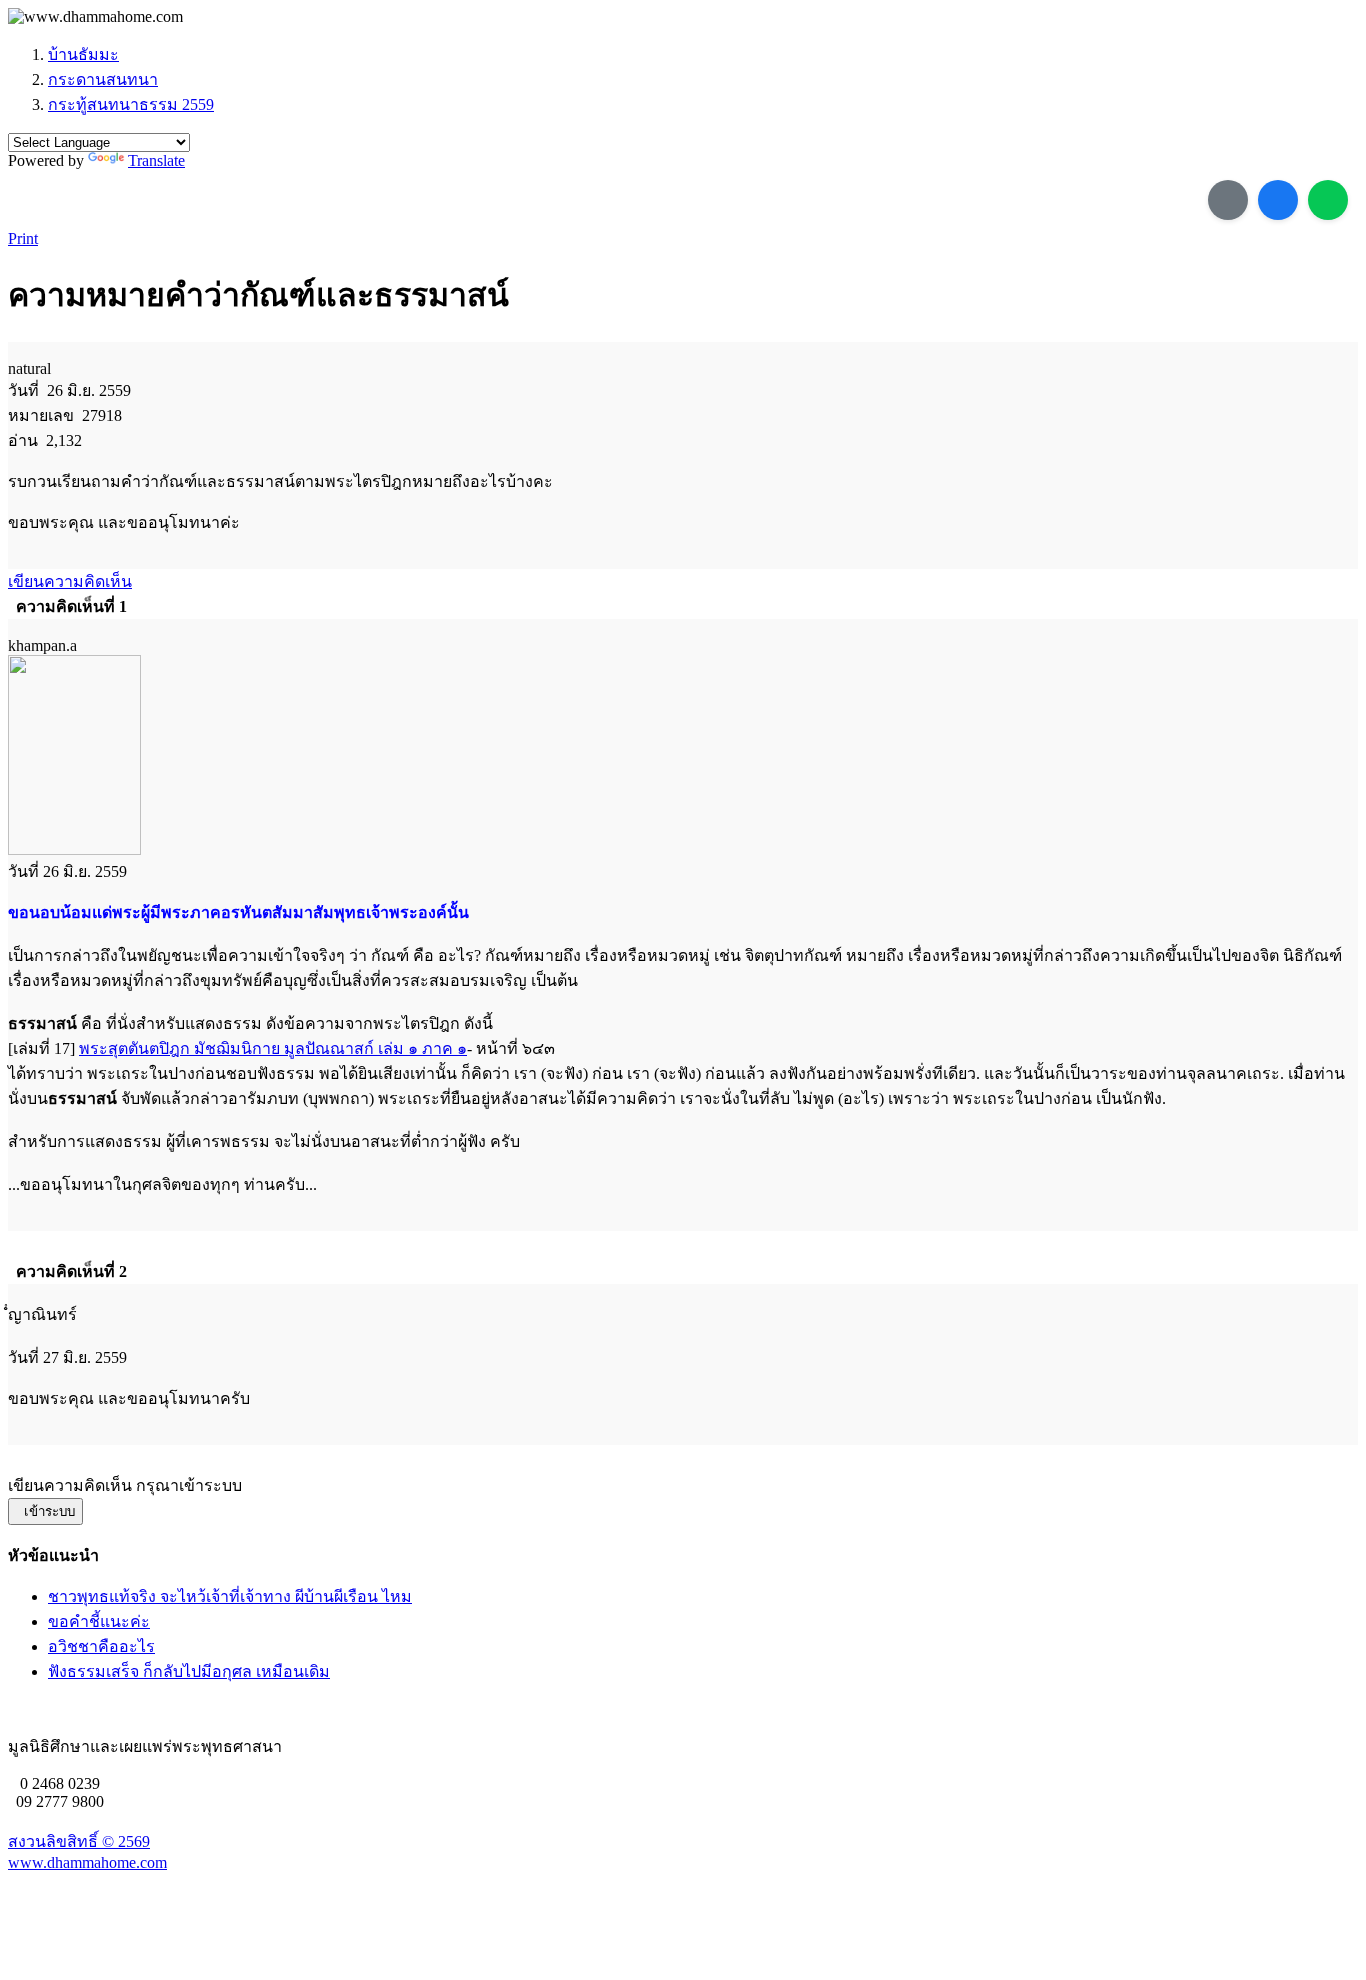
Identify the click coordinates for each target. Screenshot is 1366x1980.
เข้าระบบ (45, 1511)
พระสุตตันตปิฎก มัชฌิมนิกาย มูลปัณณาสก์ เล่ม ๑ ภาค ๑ (273, 1048)
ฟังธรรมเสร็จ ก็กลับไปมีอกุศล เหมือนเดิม (189, 1671)
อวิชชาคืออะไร (101, 1646)
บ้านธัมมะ (83, 54)
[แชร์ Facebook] (1278, 200)
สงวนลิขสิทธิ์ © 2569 (79, 1841)
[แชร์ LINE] (1328, 200)
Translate (156, 160)
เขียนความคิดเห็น (70, 581)
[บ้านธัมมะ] (95, 17)
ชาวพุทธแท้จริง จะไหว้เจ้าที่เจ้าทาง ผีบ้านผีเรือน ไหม (230, 1596)
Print (23, 238)
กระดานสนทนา (103, 79)
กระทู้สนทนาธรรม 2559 (131, 104)
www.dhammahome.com (87, 1862)
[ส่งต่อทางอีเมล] (1228, 200)
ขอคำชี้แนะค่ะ (99, 1621)
